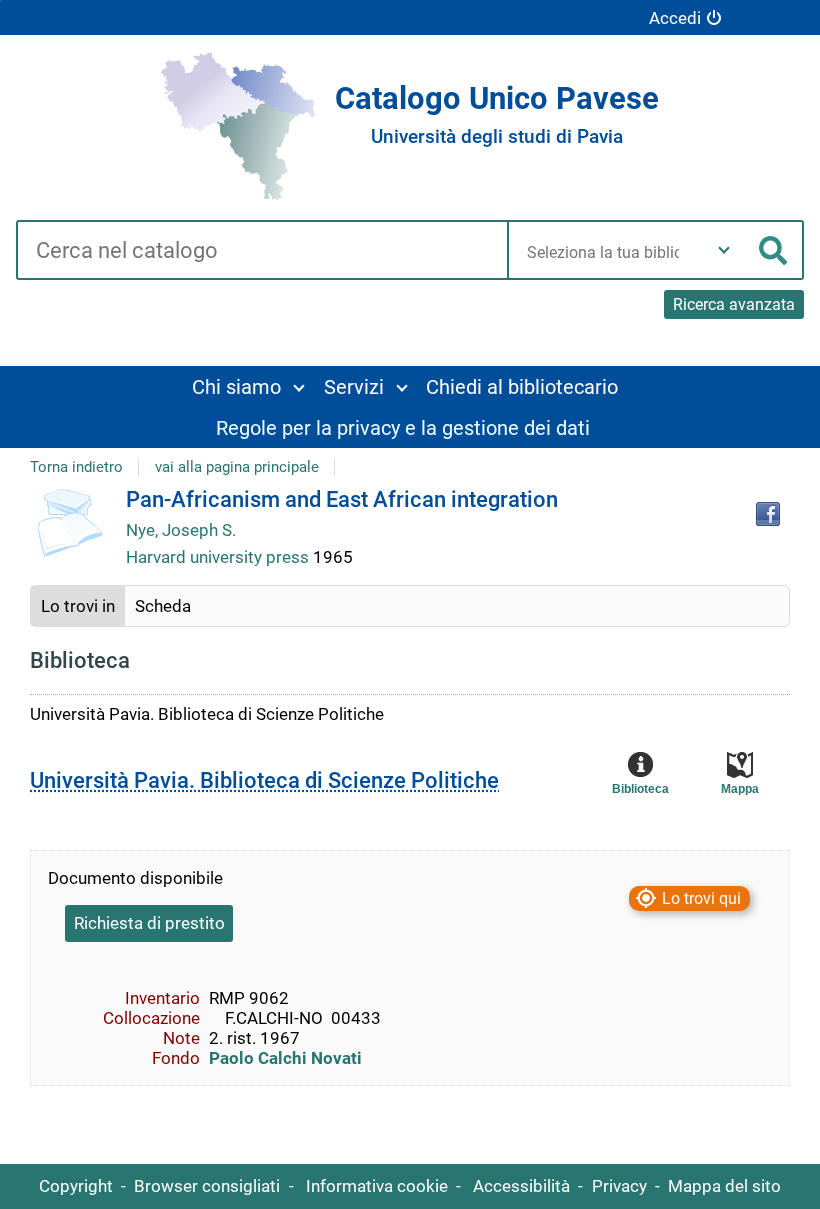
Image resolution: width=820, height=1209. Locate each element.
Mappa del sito (724, 1186)
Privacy (619, 1186)
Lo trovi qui (701, 898)
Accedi (675, 18)
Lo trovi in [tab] (78, 606)
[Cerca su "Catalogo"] (261, 252)
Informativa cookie (377, 1186)
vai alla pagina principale (237, 467)
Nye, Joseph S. (181, 530)
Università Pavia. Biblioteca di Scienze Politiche (264, 780)
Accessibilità (521, 1186)
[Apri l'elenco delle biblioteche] (724, 250)
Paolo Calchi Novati (285, 1058)
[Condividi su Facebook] (768, 514)
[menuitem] (247, 386)
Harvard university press (219, 557)
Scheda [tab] (163, 606)
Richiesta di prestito (149, 923)
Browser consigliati (207, 1186)
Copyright (76, 1186)
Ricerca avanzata (734, 304)
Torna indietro (76, 467)
